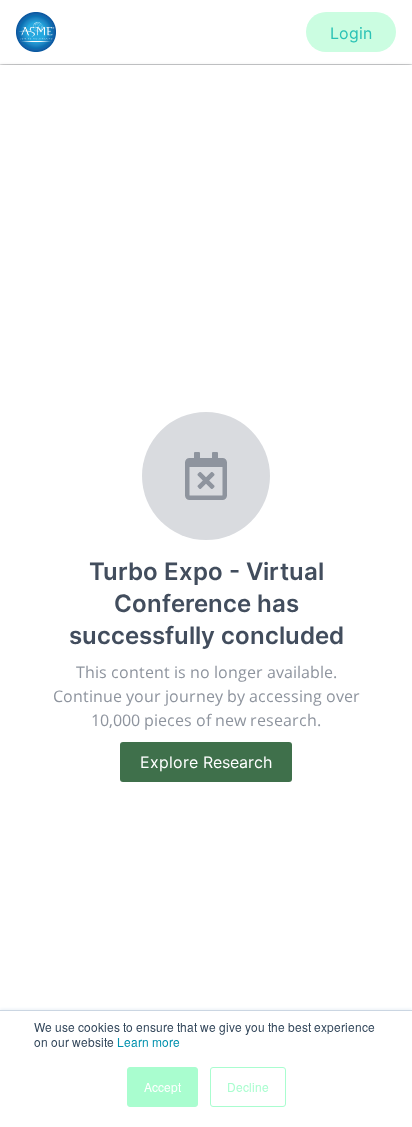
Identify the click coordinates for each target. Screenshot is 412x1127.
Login (351, 33)
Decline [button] (248, 1086)
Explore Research (206, 762)
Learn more (148, 1041)
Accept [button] (162, 1086)
